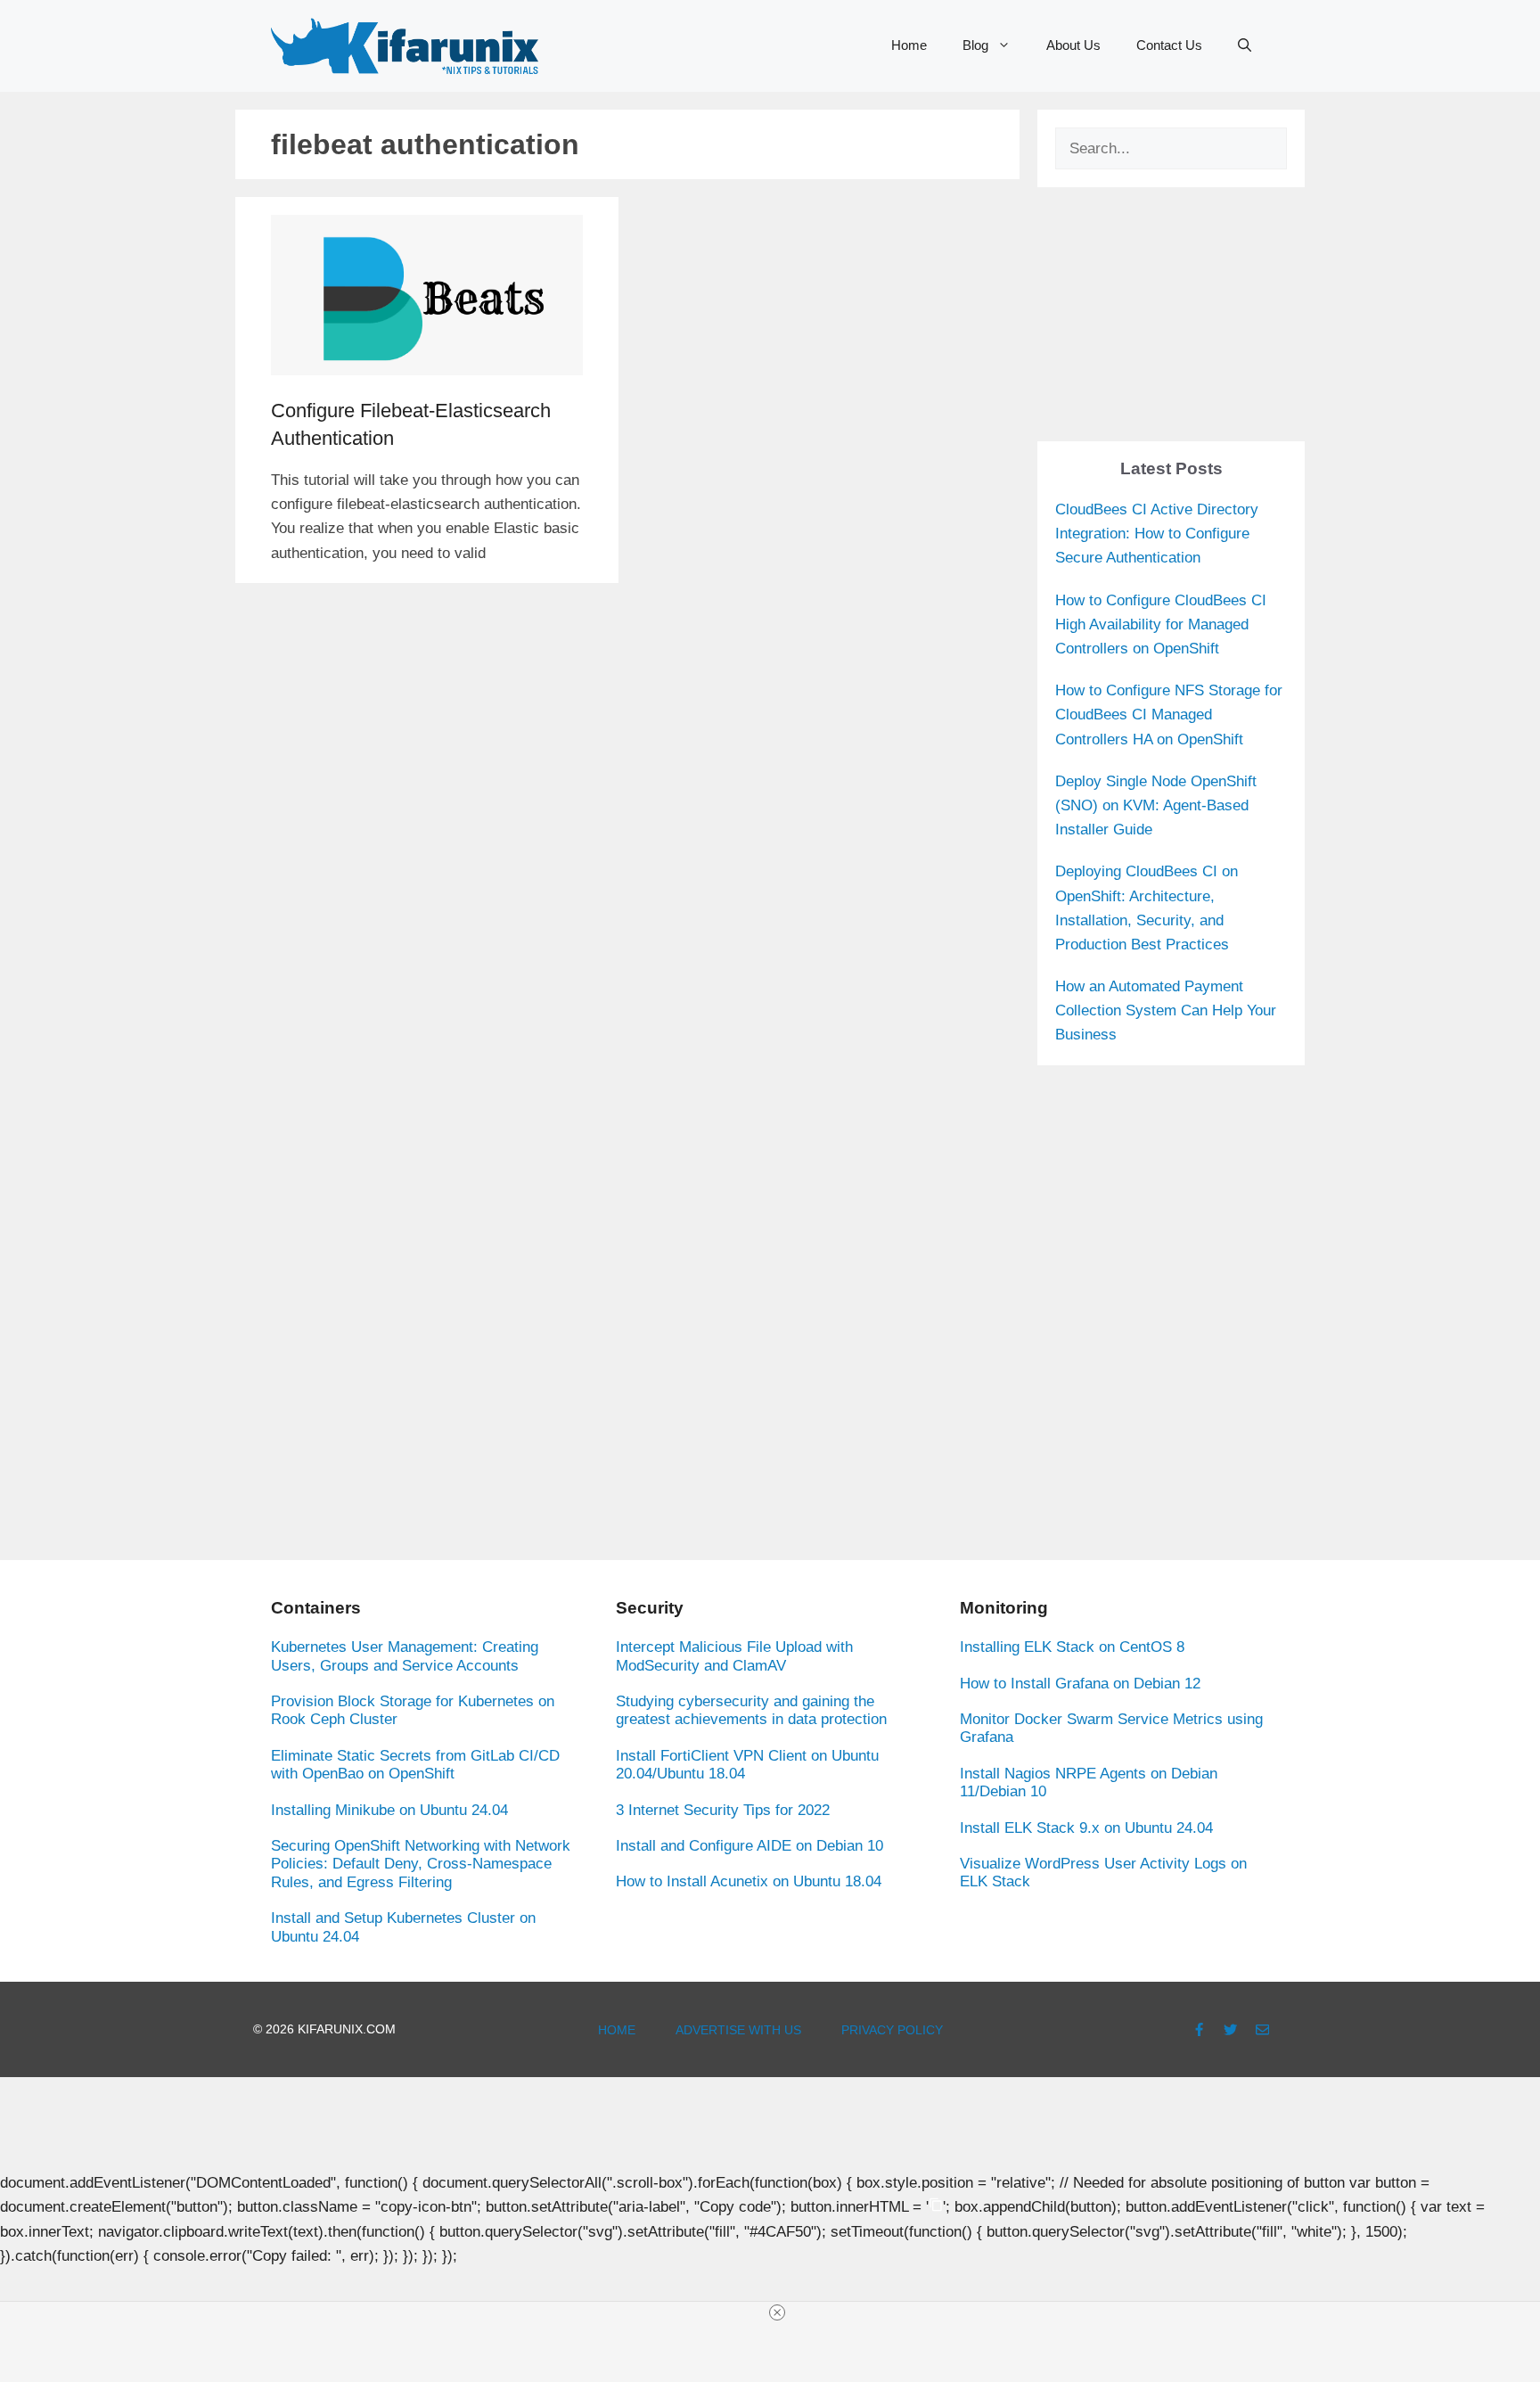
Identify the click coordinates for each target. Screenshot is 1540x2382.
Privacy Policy (892, 2030)
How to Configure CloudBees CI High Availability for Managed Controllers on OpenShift (1161, 624)
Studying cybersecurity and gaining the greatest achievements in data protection (751, 1710)
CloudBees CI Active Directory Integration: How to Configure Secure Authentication (1157, 534)
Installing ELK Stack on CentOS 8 (1072, 1647)
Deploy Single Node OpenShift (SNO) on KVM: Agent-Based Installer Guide (1156, 805)
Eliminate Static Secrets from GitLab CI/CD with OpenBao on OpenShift (415, 1765)
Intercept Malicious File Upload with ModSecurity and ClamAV (734, 1656)
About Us (1073, 45)
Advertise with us (738, 2030)
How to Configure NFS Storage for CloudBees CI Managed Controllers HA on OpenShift (1169, 715)
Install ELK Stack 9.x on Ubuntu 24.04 (1086, 1828)
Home (909, 45)
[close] (777, 2312)
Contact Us (1169, 45)
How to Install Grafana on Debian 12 (1080, 1684)
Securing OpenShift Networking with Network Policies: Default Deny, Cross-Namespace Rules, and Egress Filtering (421, 1864)
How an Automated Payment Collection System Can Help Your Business (1166, 1010)
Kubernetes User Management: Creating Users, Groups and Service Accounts (405, 1656)
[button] (1245, 45)
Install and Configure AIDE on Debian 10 (750, 1846)
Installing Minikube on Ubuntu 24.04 (389, 1810)
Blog (975, 45)
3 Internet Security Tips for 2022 (723, 1810)
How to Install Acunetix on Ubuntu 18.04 (749, 1881)
